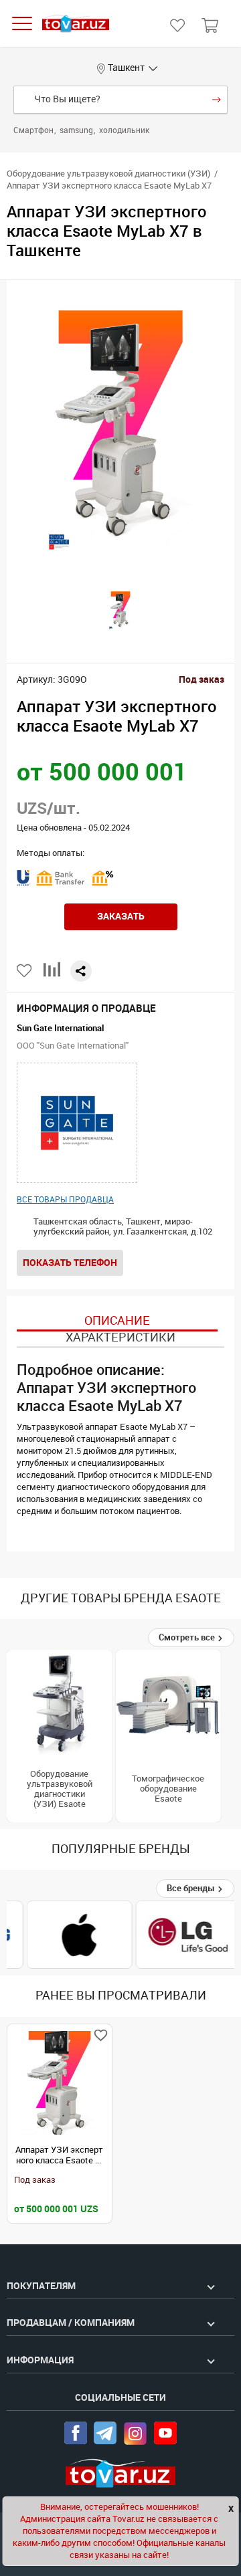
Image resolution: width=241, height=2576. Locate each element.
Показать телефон (70, 1263)
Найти (217, 100)
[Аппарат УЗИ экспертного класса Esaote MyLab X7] (60, 2083)
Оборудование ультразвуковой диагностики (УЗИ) (108, 174)
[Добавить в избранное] (25, 971)
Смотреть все (188, 1637)
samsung (77, 130)
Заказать (121, 916)
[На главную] (76, 24)
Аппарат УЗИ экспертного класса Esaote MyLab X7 (59, 2155)
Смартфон (34, 130)
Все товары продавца (65, 1200)
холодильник (124, 130)
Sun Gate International (60, 1028)
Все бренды (192, 1888)
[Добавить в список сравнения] (52, 975)
